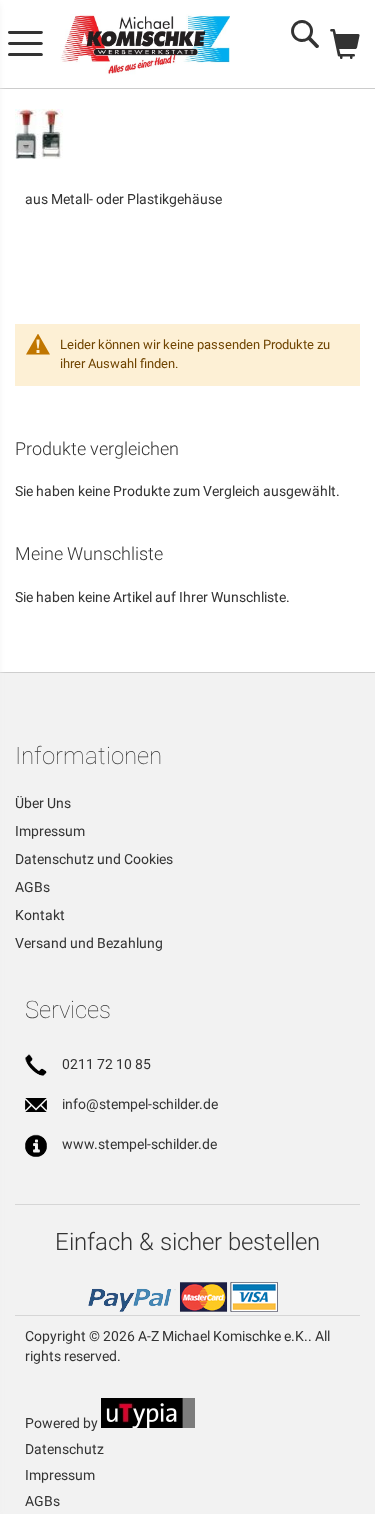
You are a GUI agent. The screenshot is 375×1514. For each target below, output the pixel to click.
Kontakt (40, 915)
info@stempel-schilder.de (140, 1104)
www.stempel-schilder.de (139, 1144)
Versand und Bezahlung (89, 943)
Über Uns (43, 803)
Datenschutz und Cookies (94, 859)
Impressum (50, 831)
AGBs (32, 887)
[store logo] (145, 44)
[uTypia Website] (148, 1423)
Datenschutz (64, 1449)
